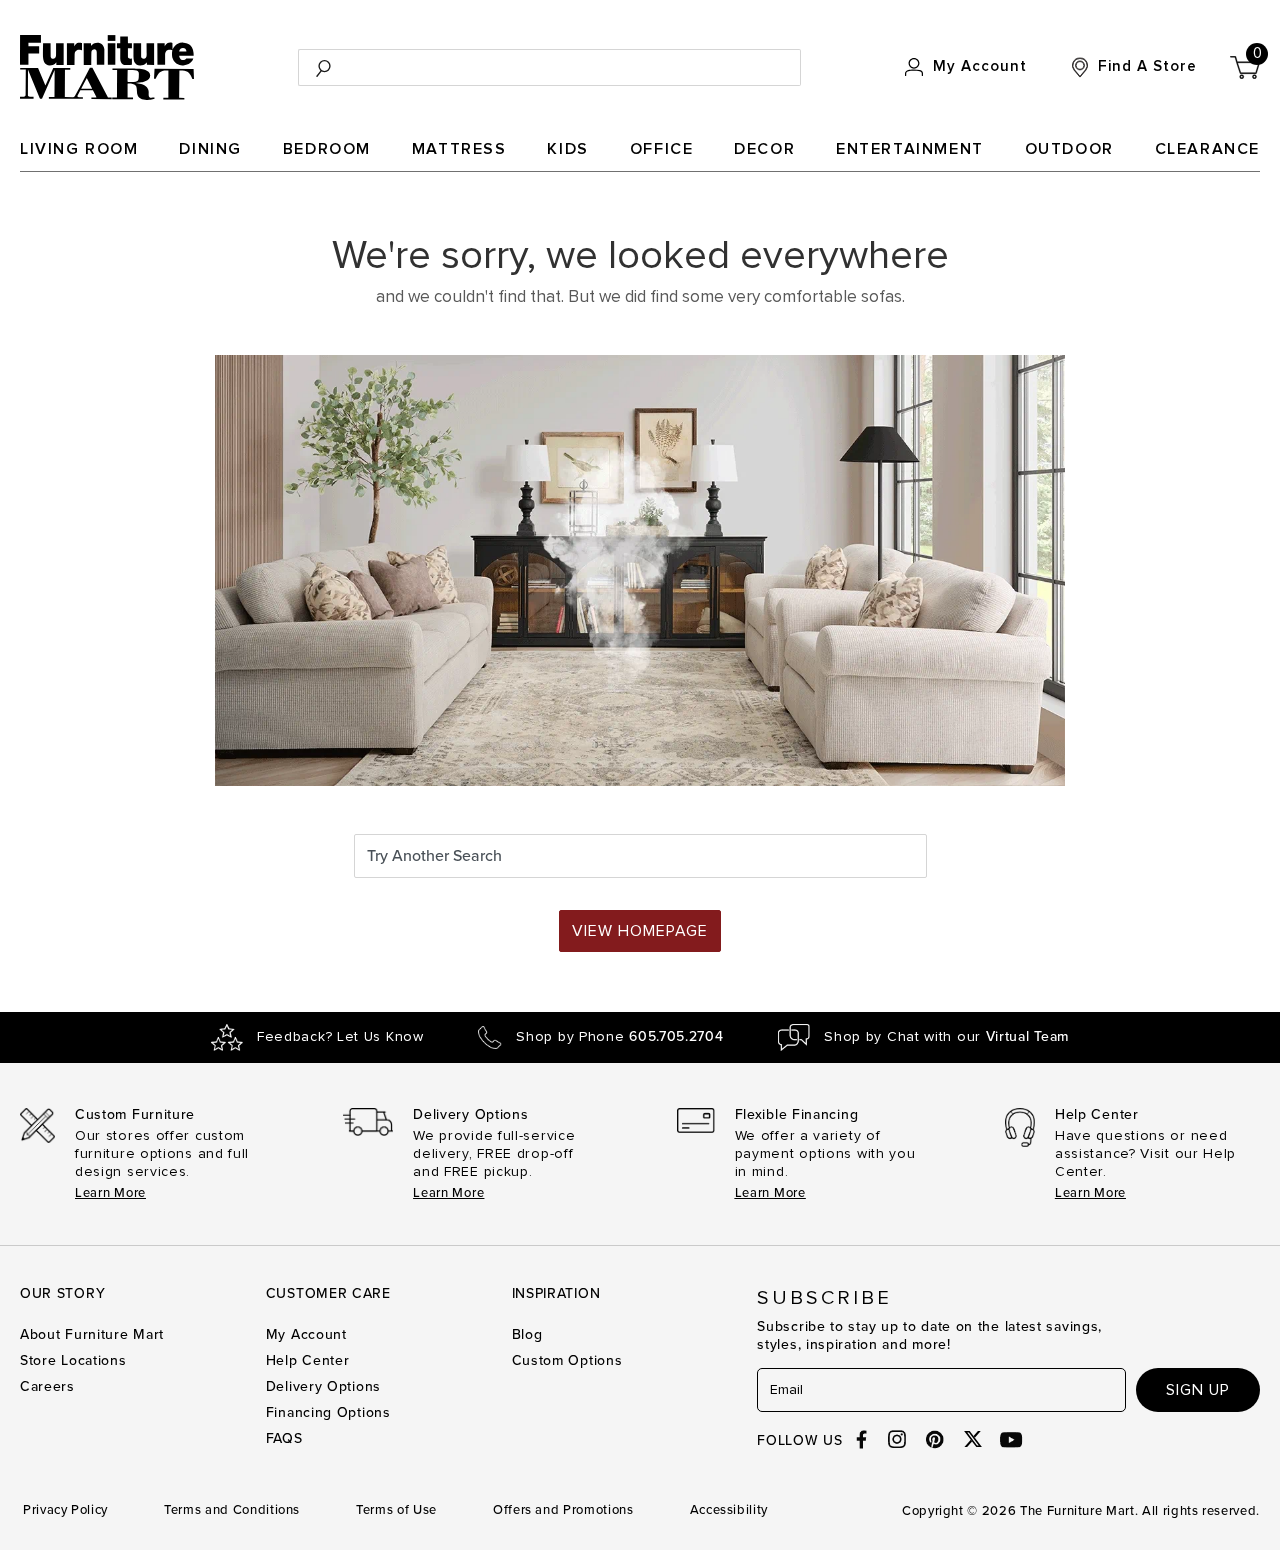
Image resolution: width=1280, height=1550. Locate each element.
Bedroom (327, 149)
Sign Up (1198, 1390)
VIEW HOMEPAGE (640, 931)
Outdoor (1069, 149)
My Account (306, 1334)
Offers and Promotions (563, 1510)
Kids (567, 149)
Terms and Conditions (232, 1510)
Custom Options (567, 1360)
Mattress (459, 149)
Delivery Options (323, 1386)
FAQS (284, 1438)
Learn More (110, 1193)
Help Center (308, 1360)
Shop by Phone (619, 1037)
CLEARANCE (1207, 149)
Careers (47, 1386)
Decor (764, 149)
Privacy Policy (65, 1510)
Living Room (79, 149)
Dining (210, 149)
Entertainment (910, 149)
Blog (527, 1334)
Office (662, 149)
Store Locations (73, 1360)
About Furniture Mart (92, 1334)
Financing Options (328, 1412)
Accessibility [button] (729, 1510)
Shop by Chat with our (946, 1037)
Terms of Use (396, 1510)
